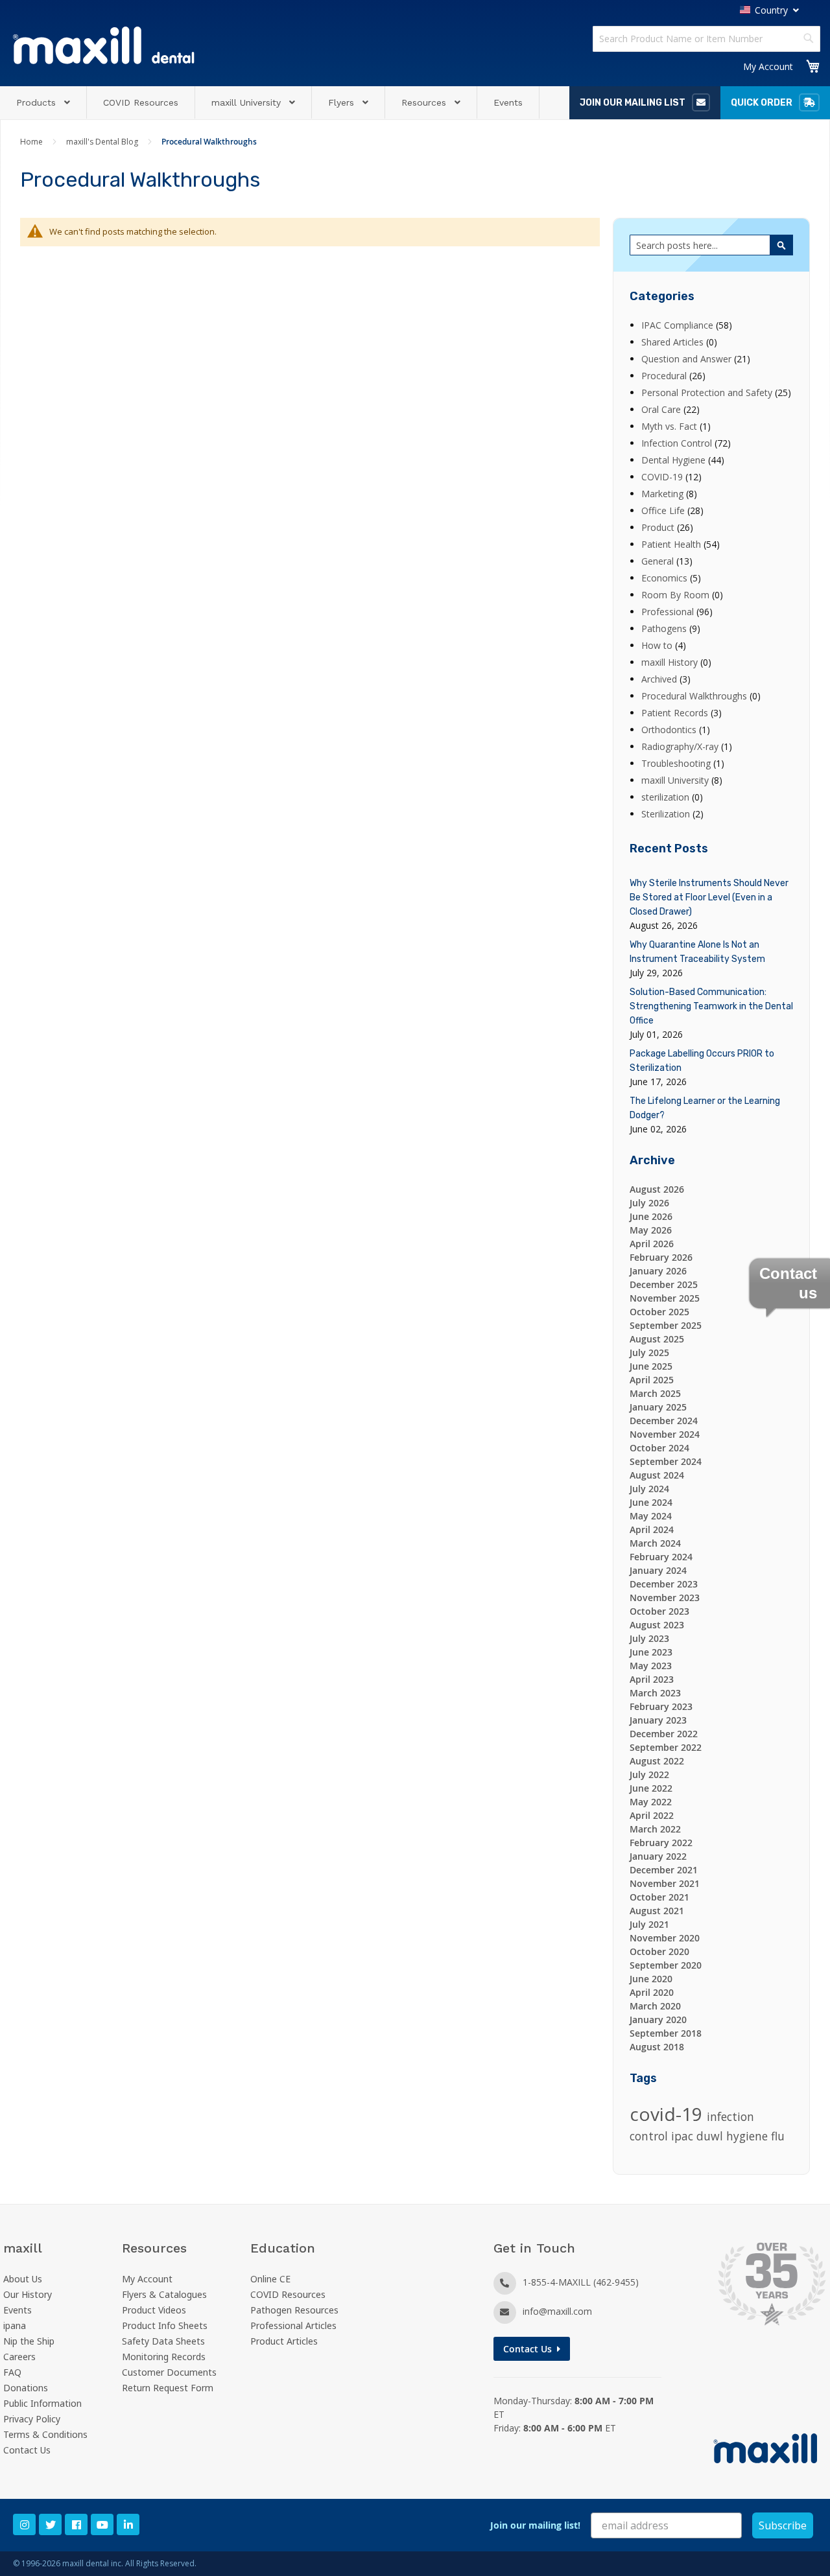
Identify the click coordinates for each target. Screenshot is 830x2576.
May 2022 (651, 1802)
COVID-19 (663, 477)
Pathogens (665, 628)
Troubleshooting (677, 763)
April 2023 (652, 1679)
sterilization (667, 797)
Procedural (665, 376)
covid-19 (668, 2114)
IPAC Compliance (679, 325)
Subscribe (783, 2525)
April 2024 (652, 1529)
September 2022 (666, 1747)
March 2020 (655, 2006)
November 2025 (665, 1298)
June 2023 (651, 1652)
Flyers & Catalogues (164, 2294)
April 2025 (652, 1380)
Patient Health (672, 544)
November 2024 (665, 1434)
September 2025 (666, 1325)
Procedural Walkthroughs (695, 696)
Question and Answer (688, 359)
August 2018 (657, 2047)
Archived (660, 679)
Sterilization (667, 814)
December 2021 (664, 1870)
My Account (768, 66)
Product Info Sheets (165, 2325)
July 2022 (649, 1774)
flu (778, 2136)
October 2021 (659, 1897)
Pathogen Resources (294, 2310)
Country (771, 10)
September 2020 (666, 1965)
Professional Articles (293, 2325)
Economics (666, 578)
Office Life (664, 510)
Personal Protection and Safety (708, 392)
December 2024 (664, 1421)
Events (18, 2310)
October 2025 (659, 1312)
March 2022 (655, 1829)
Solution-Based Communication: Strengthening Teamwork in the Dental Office (711, 1006)
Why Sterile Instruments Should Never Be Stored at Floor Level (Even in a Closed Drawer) (709, 897)
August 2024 (657, 1475)
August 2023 (657, 1625)
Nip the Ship (29, 2341)
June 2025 (651, 1366)
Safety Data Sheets (163, 2341)
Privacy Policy (32, 2419)
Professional (669, 612)
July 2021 (649, 1924)
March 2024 (655, 1543)
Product (659, 527)
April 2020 (652, 1992)
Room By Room (677, 595)
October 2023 (659, 1611)
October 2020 (659, 1951)
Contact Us (27, 2450)
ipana (15, 2325)
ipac (684, 2136)
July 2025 (649, 1352)
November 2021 (665, 1883)
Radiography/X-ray (681, 746)
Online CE (270, 2279)
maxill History (671, 662)
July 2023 (649, 1638)
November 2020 (665, 1938)
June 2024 (651, 1502)
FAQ (12, 2372)
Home (32, 142)
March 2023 (655, 1693)
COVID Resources (288, 2294)
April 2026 (652, 1244)
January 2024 (658, 1570)
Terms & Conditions (45, 2434)
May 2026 (651, 1230)
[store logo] (104, 45)
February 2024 (661, 1557)
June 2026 (651, 1216)
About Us (23, 2279)
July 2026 (649, 1203)
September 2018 (666, 2033)
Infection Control (678, 443)
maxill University (676, 780)
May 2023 (651, 1666)
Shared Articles (674, 342)
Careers (19, 2357)
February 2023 (661, 1706)
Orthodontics (670, 730)
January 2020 (658, 2020)
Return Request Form (168, 2388)
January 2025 (658, 1407)
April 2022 (652, 1815)
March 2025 (655, 1393)
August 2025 (657, 1339)
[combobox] (706, 39)
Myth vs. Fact (670, 426)
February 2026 (661, 1257)
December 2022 (664, 1734)
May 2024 (651, 1516)
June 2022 (651, 1788)
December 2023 (664, 1584)
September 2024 (666, 1461)
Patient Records (676, 713)
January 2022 (658, 1856)
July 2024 (649, 1489)
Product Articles (284, 2341)
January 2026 (658, 1271)
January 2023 (658, 1720)
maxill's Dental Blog (103, 142)
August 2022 (657, 1761)
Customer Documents (169, 2372)
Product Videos (154, 2310)
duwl (711, 2136)
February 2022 (661, 1843)
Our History (28, 2294)
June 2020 (651, 1979)
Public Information (42, 2403)
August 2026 (657, 1189)
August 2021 (657, 1911)
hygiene (749, 2136)
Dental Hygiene (675, 460)
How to (658, 645)
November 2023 (665, 1598)
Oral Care (662, 409)
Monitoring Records (164, 2357)
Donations (26, 2388)
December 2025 (664, 1284)
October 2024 (659, 1448)
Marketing (664, 494)
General (659, 561)
